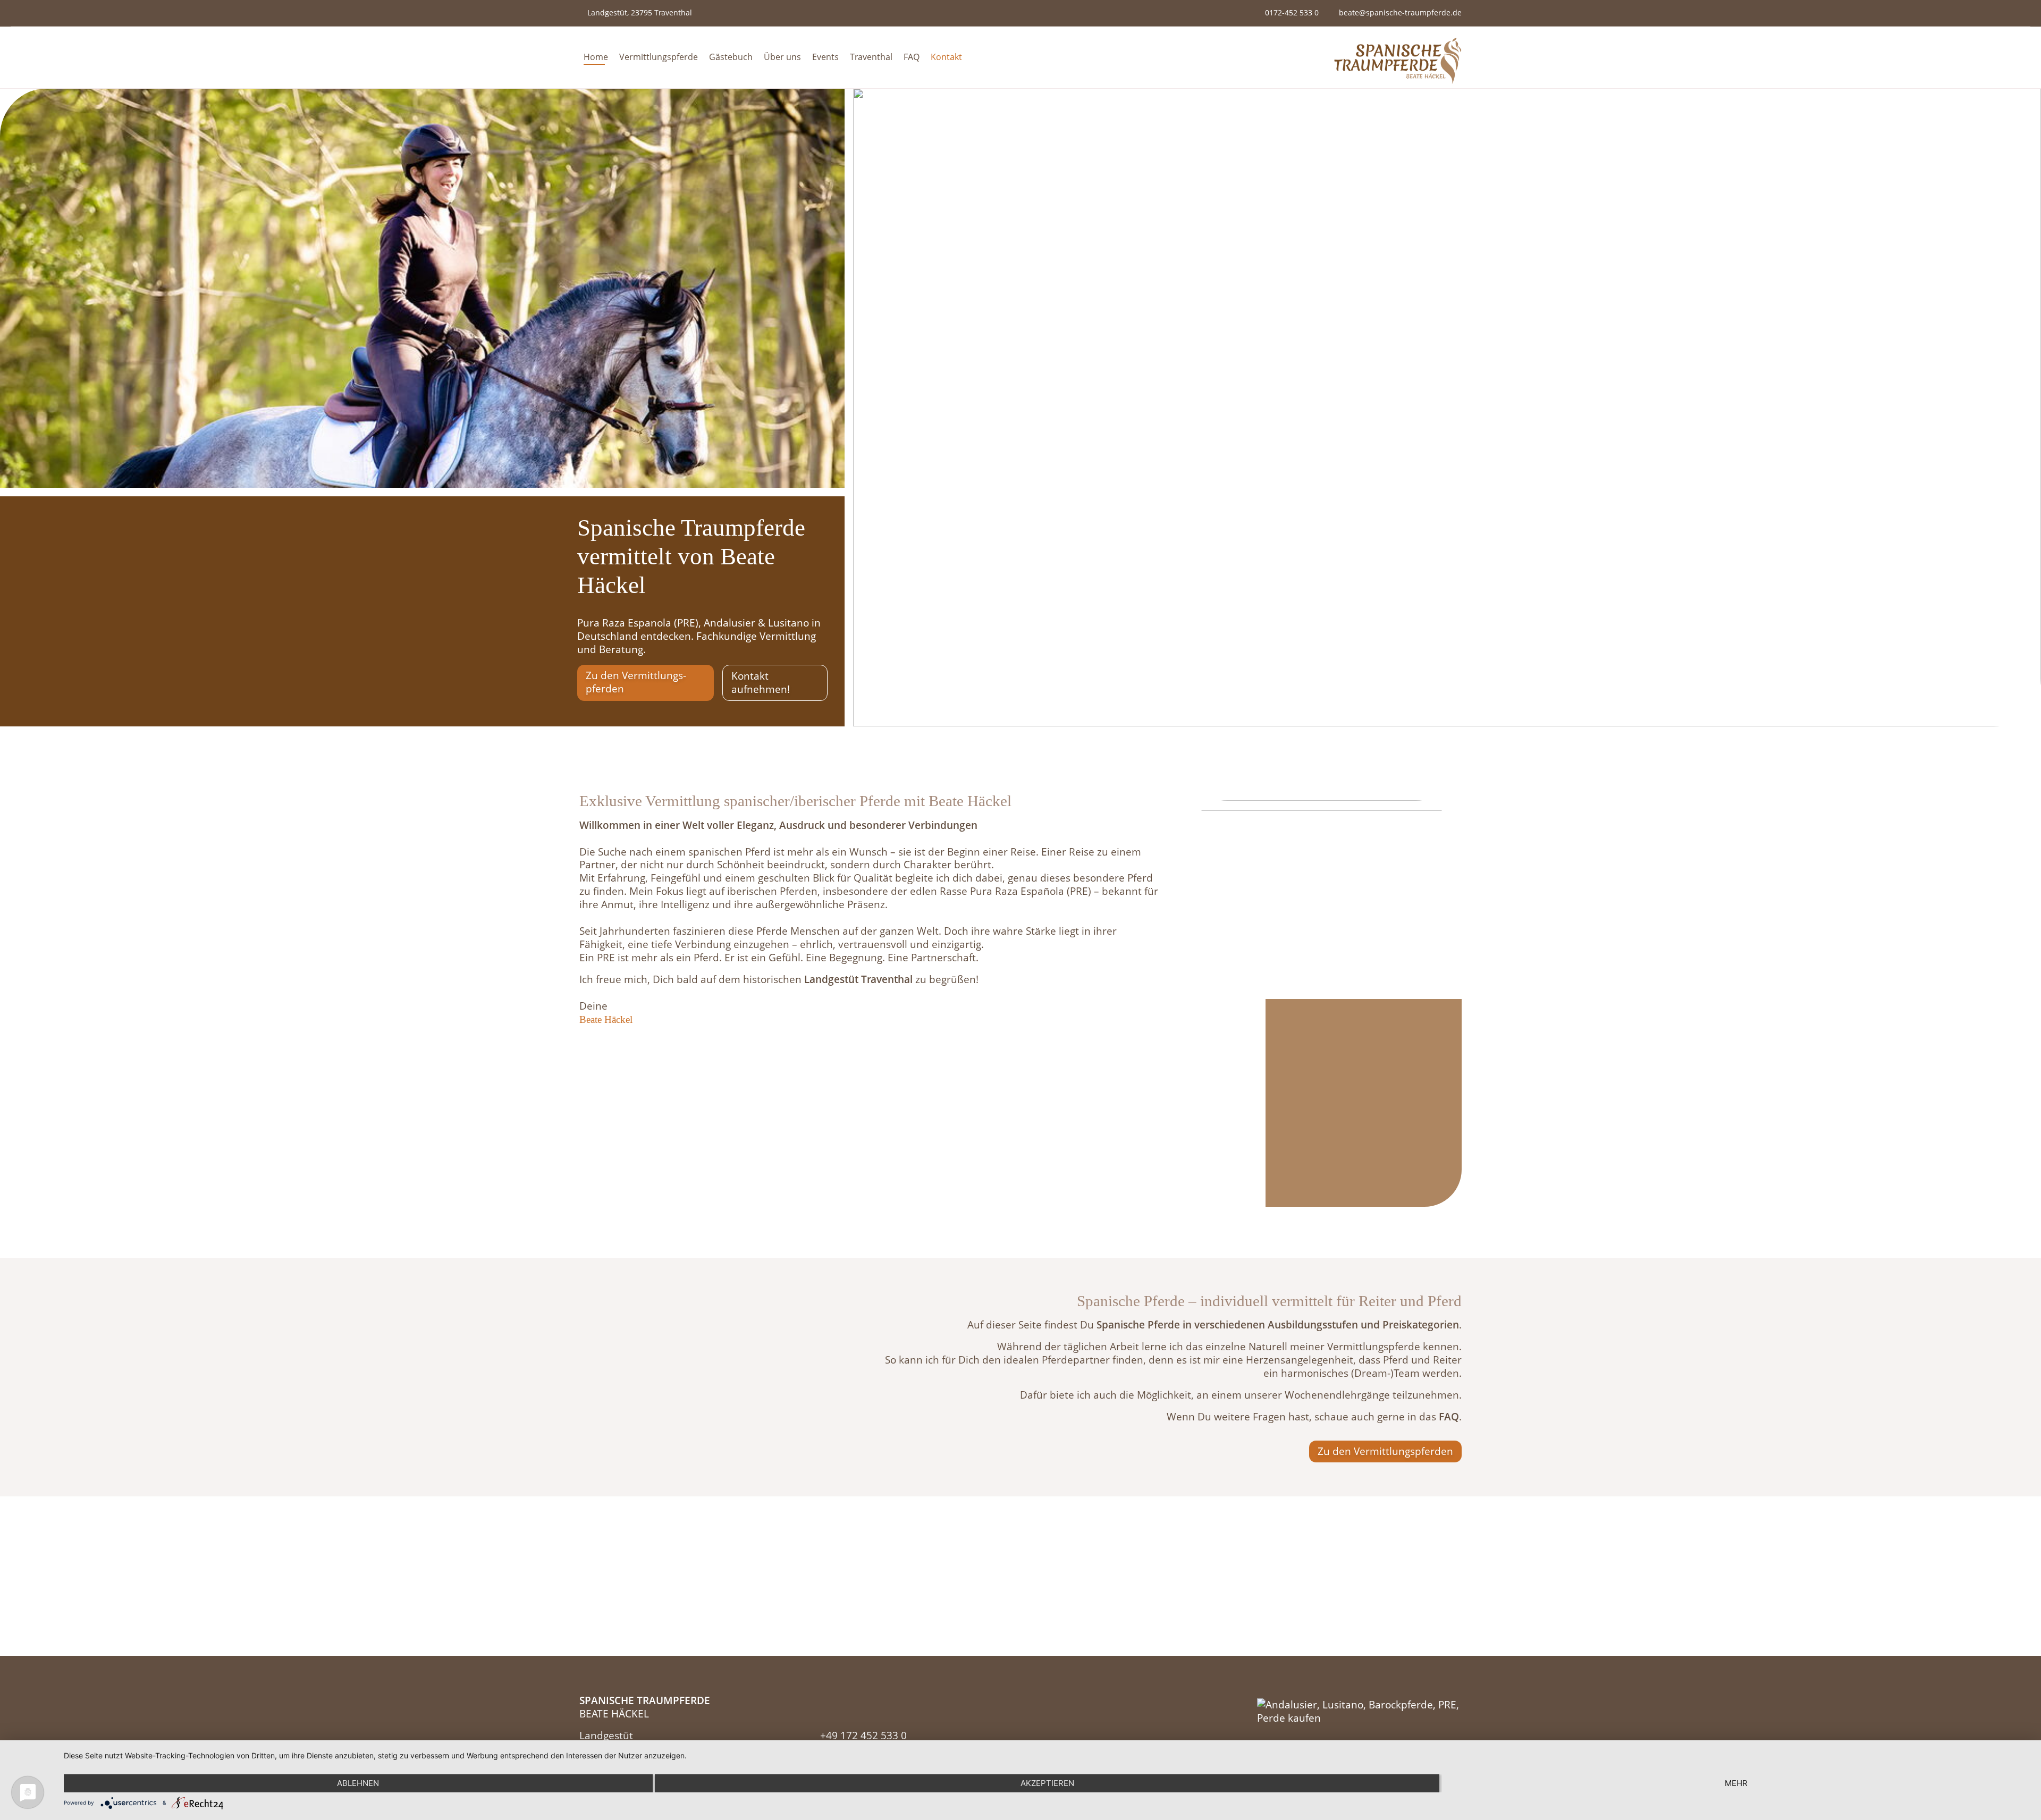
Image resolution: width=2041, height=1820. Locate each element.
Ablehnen (358, 1783)
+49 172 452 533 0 (863, 1735)
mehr (1736, 1783)
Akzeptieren (1047, 1783)
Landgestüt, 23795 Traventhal (640, 12)
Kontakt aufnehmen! (761, 682)
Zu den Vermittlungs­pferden (636, 682)
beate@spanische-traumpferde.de (1400, 12)
